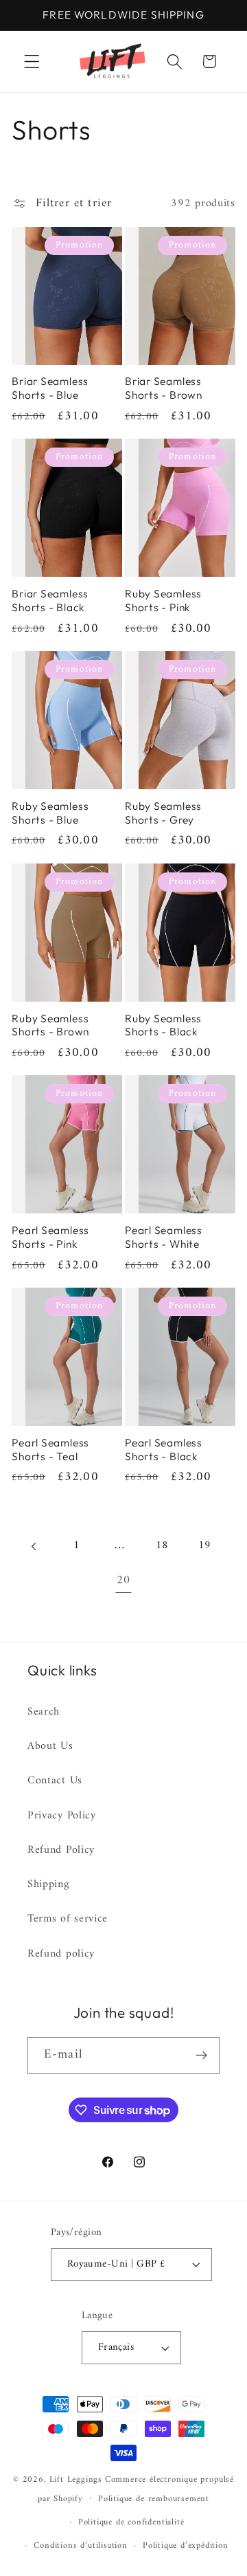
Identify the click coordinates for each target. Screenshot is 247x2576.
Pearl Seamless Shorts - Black (164, 1450)
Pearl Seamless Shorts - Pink (50, 1237)
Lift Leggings (76, 2480)
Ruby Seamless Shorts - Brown (50, 1025)
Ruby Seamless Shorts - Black (163, 1025)
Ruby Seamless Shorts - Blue (50, 813)
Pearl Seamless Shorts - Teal (50, 1450)
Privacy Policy (62, 1816)
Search (44, 1712)
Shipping (48, 1884)
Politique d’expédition (186, 2546)
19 (205, 1545)
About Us (50, 1746)
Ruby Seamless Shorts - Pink (163, 601)
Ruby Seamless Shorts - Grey (163, 813)
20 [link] (123, 1581)
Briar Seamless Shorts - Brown (164, 388)
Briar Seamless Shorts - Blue (50, 388)
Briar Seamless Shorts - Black (50, 601)
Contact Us (55, 1781)
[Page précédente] (35, 1546)
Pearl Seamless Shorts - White (164, 1237)
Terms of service (68, 1919)
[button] (32, 62)
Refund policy (61, 1954)
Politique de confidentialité (131, 2522)
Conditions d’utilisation (80, 2546)
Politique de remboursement (154, 2499)
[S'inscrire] (201, 2056)
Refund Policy (61, 1850)
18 (162, 1545)
